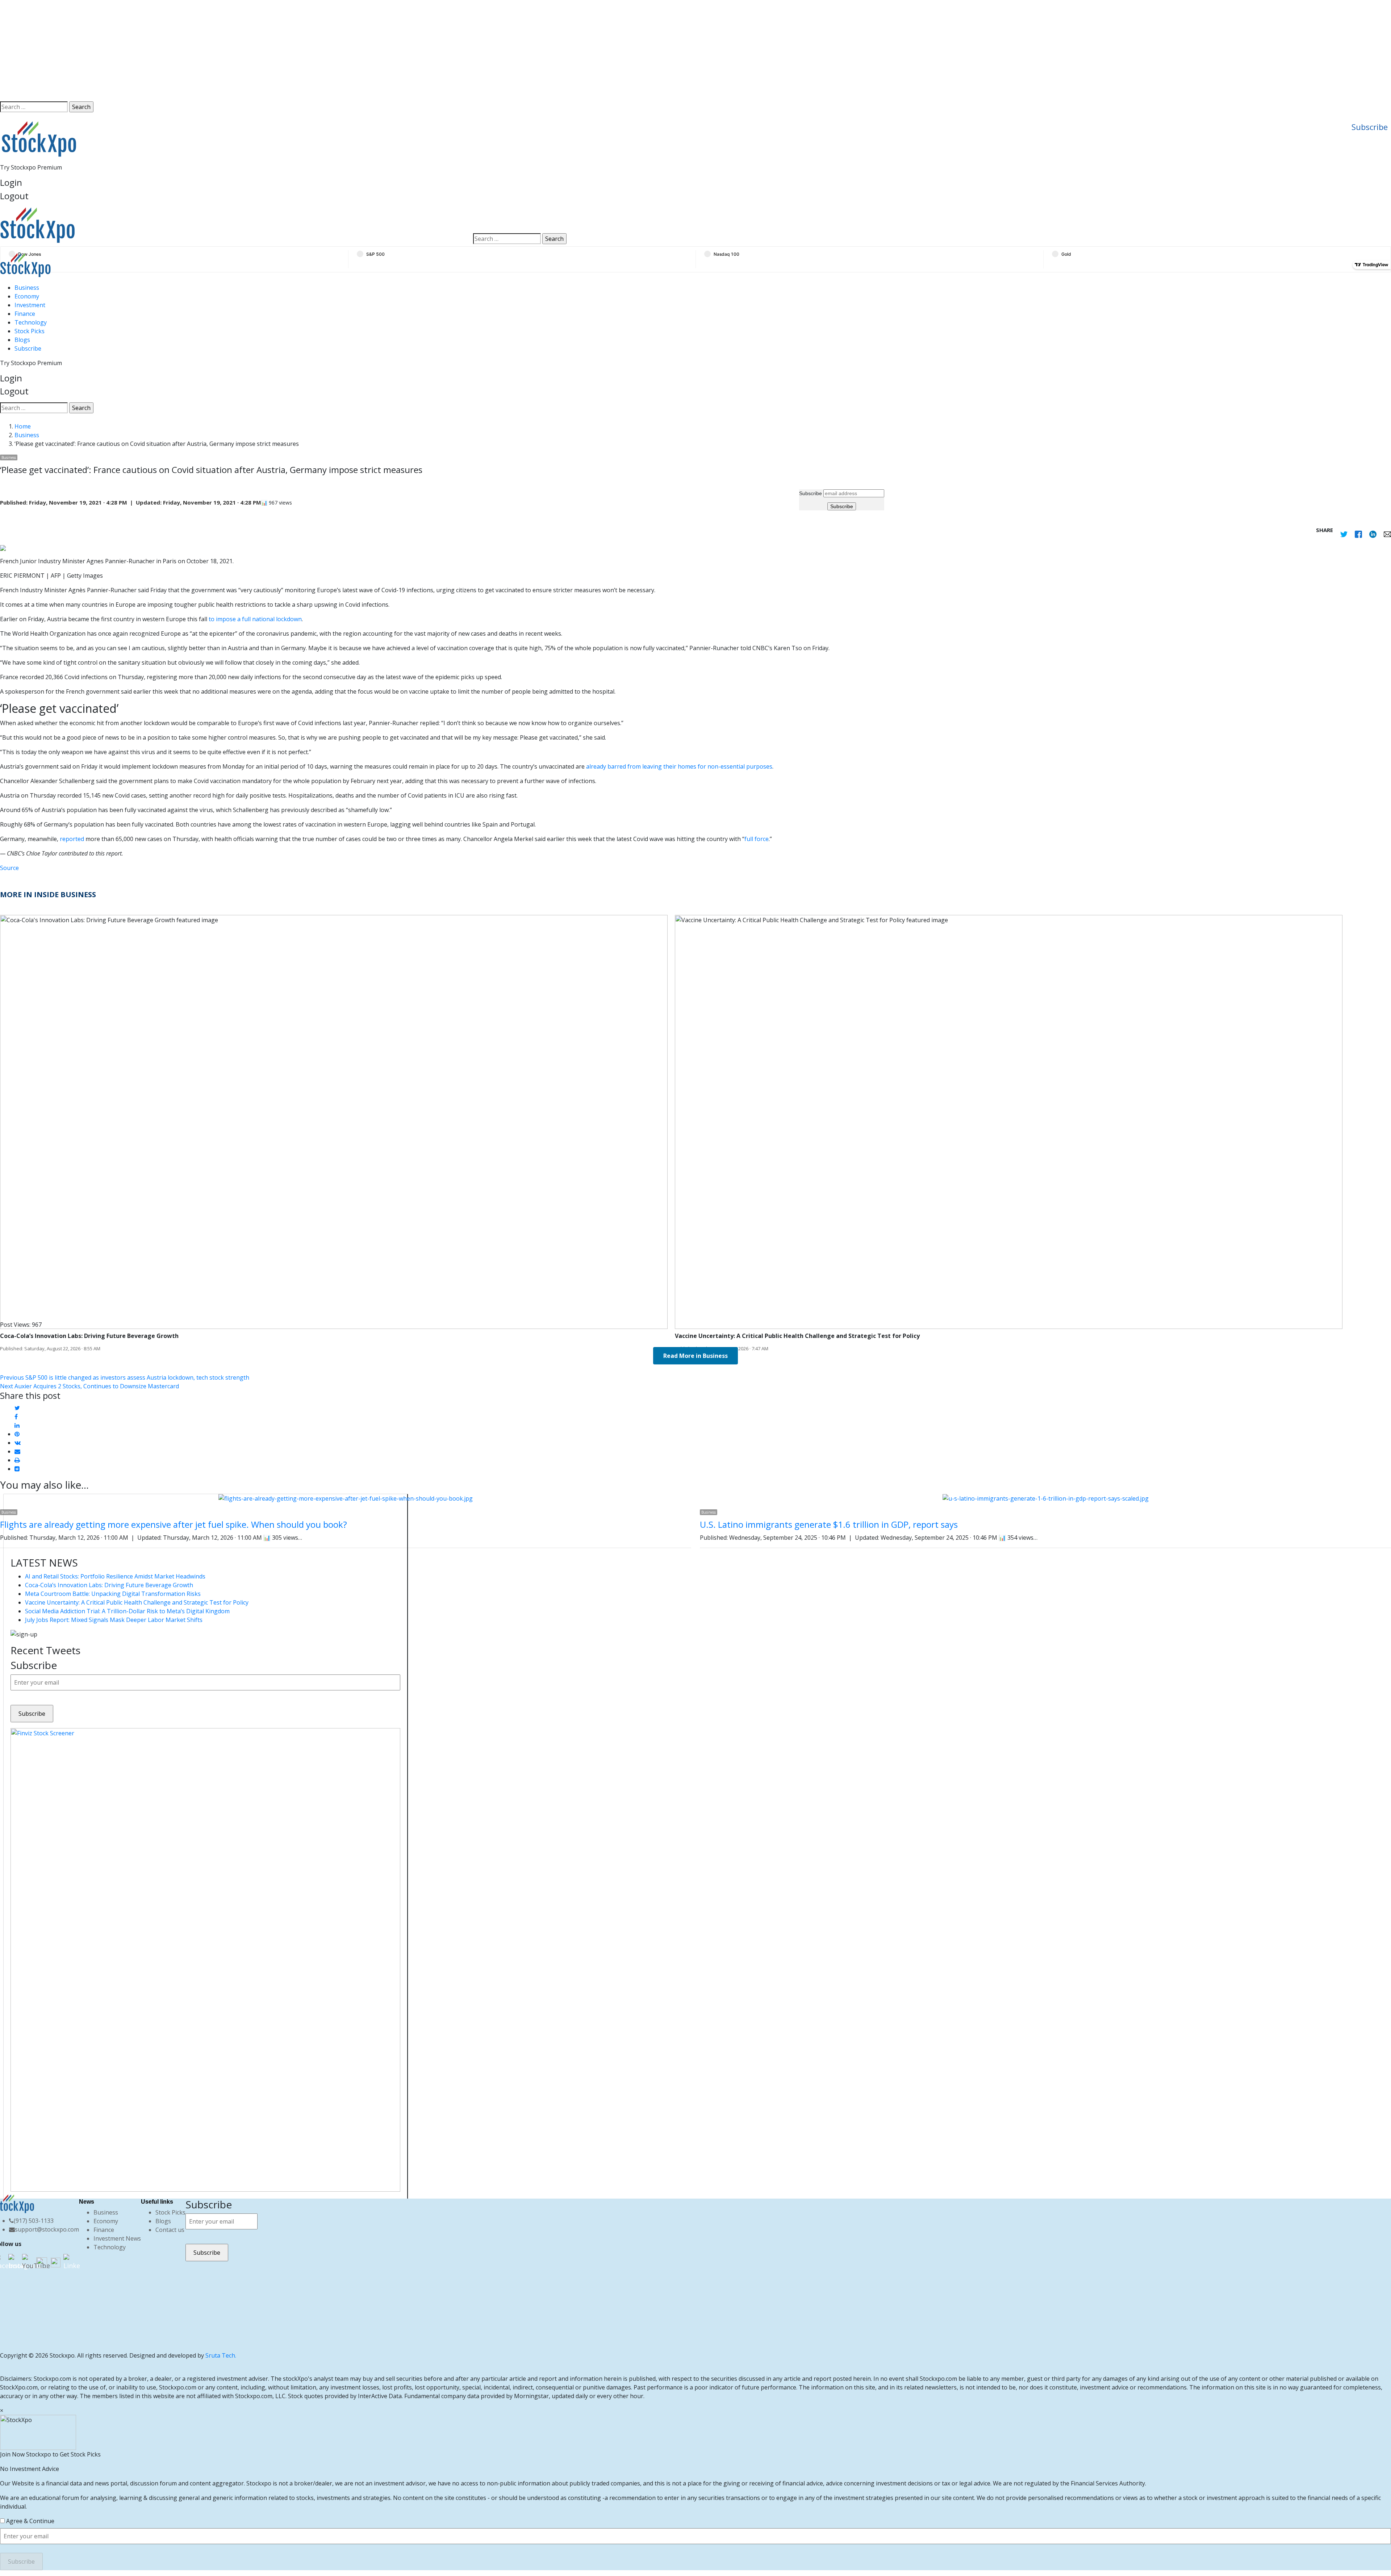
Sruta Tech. (221, 2355)
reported (72, 839)
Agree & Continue (30, 2521)
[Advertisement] (695, 51)
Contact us (170, 2230)
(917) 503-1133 (34, 2221)
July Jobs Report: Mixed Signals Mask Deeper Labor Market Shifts (114, 1620)
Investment (30, 305)
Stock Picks (30, 331)
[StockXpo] (223, 225)
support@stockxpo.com (47, 2229)
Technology (31, 322)
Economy (27, 296)
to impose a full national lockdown (255, 619)
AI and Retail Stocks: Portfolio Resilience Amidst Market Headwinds (115, 1576)
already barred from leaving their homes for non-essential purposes (679, 766)
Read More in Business (695, 1356)
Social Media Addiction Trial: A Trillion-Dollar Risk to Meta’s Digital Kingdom (127, 1611)
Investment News (117, 2238)
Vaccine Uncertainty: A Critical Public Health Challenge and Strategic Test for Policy (137, 1602)
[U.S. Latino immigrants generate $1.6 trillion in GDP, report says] (1046, 1498)
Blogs (22, 340)
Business (27, 288)
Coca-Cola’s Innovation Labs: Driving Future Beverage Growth (109, 1585)
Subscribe (1370, 127)
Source (9, 868)
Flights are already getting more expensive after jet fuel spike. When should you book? (174, 1524)
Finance (25, 314)
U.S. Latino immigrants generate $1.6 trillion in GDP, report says (829, 1524)
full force (757, 839)
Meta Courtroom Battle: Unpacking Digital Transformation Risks (113, 1594)
